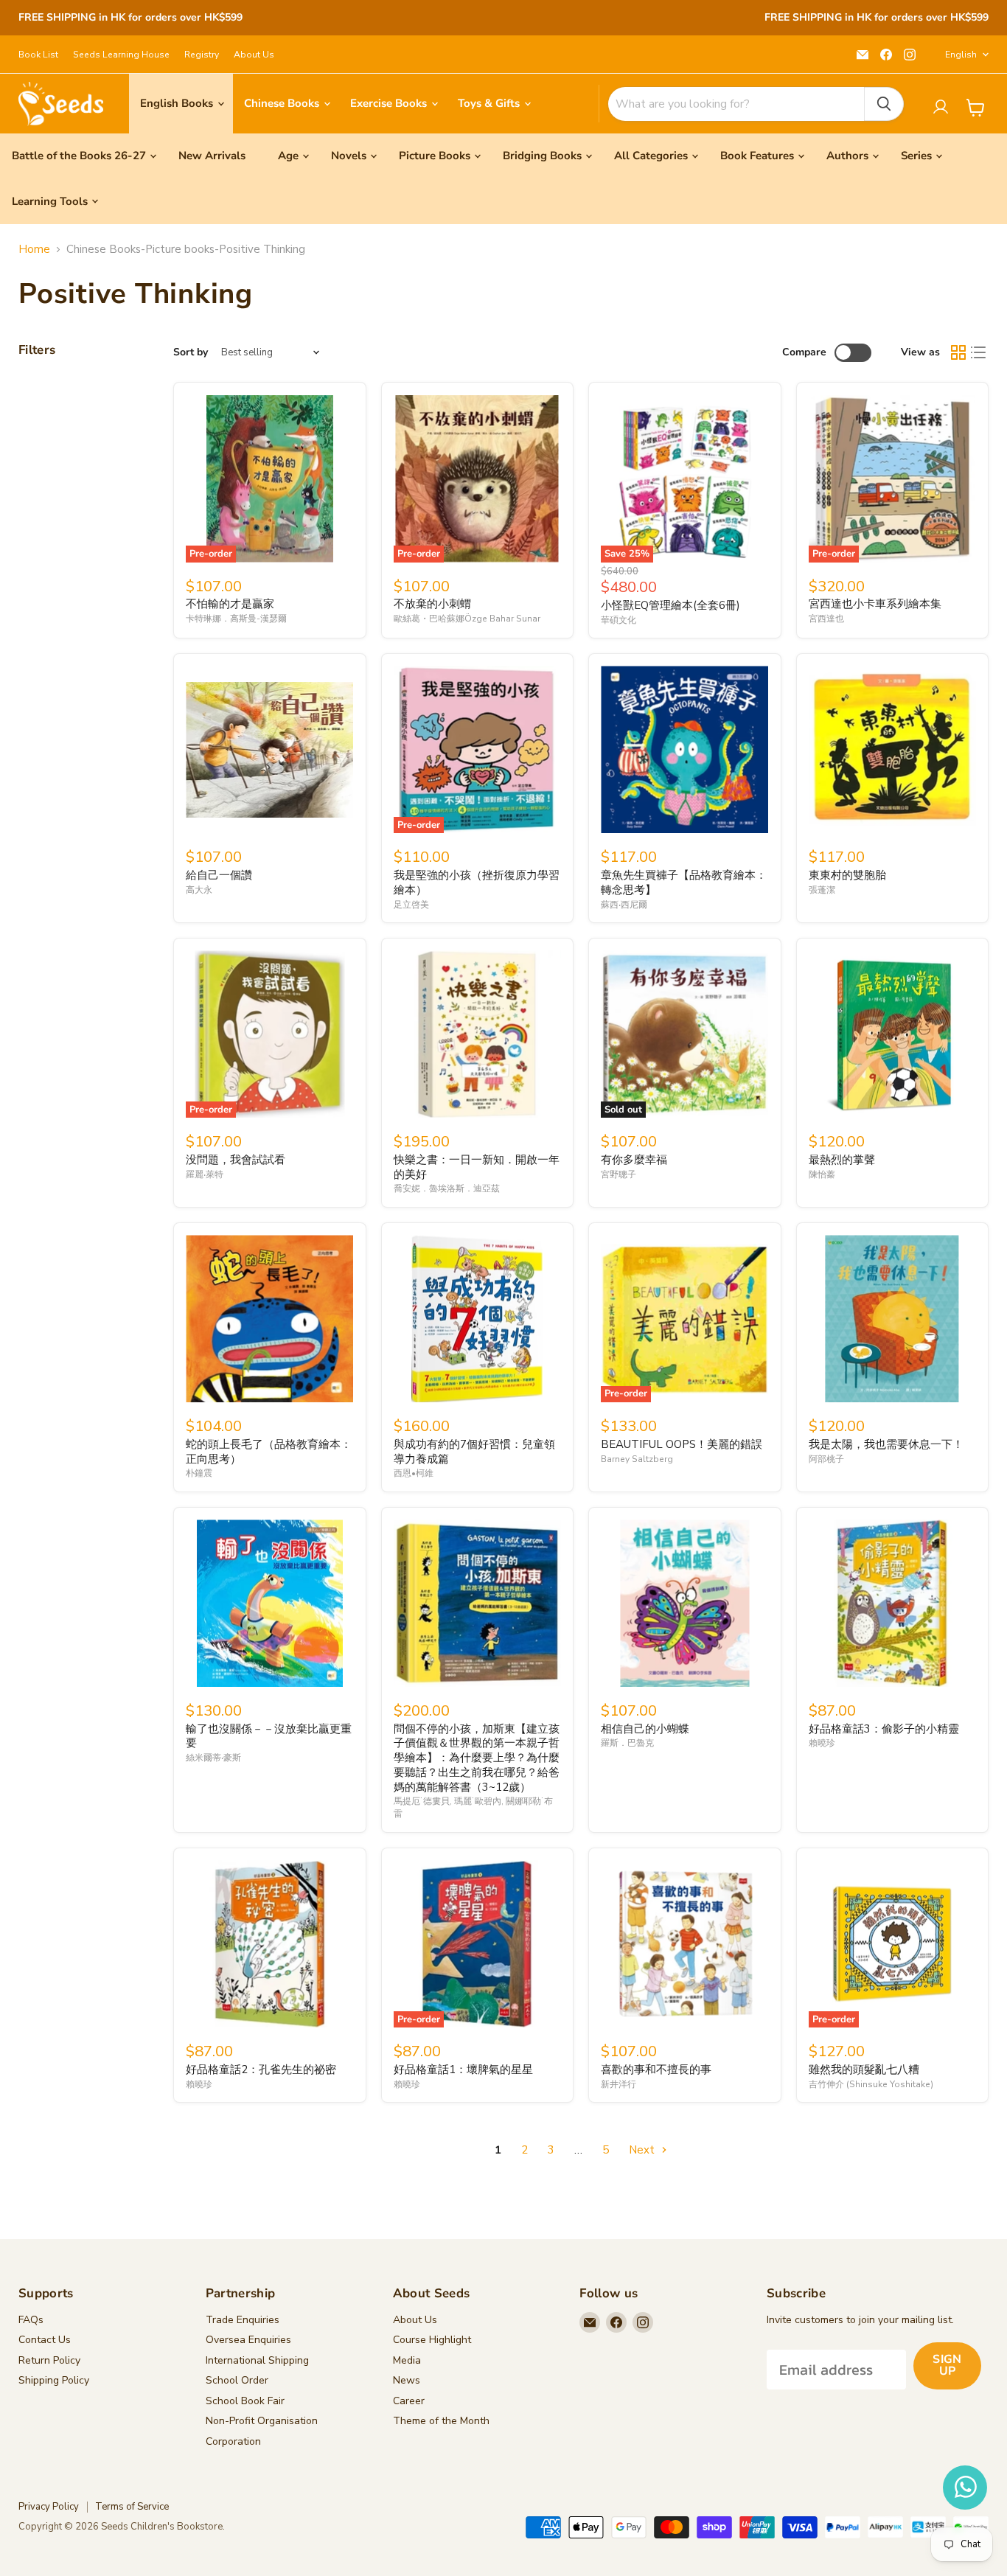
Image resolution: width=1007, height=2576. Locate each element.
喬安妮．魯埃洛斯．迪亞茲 (447, 1188)
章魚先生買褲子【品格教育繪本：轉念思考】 (684, 883)
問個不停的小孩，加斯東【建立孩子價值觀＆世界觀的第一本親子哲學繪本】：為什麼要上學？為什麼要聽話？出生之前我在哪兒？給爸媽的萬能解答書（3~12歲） (477, 1758)
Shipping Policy (54, 2380)
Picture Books (435, 156)
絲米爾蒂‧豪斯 (213, 1758)
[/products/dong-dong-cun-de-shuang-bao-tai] (892, 749)
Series (916, 156)
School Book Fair (245, 2401)
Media (407, 2360)
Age (288, 156)
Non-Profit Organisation (262, 2421)
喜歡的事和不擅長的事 (656, 2069)
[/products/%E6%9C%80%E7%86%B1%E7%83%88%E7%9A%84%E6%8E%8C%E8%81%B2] (892, 1034)
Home (34, 250)
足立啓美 (411, 905)
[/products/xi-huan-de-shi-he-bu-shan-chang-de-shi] (684, 1944)
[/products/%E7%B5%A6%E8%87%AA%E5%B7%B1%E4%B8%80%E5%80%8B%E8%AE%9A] (269, 749)
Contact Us (45, 2340)
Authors (847, 156)
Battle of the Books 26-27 (79, 156)
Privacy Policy (49, 2507)
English (961, 55)
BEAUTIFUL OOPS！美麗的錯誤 (682, 1444)
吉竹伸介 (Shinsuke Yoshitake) (871, 2084)
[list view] (979, 353)
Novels (349, 156)
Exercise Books (390, 103)
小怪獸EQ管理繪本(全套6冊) (670, 605)
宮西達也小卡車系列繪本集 (875, 604)
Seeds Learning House (121, 55)
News (407, 2380)
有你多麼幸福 (634, 1160)
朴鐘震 (199, 1473)
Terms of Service (132, 2507)
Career (409, 2401)
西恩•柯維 (414, 1473)
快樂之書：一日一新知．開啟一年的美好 (477, 1167)
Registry (202, 55)
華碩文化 (619, 620)
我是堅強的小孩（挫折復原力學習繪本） (477, 883)
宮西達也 (826, 619)
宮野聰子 (619, 1174)
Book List (38, 55)
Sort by (191, 352)
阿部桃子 (826, 1459)
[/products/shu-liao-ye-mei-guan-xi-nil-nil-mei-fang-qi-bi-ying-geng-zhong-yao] (269, 1603)
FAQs (31, 2320)
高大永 (199, 890)
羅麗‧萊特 (205, 1174)
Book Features (757, 156)
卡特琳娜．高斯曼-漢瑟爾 (236, 619)
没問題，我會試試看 (236, 1160)
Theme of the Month (441, 2421)
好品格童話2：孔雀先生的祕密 (261, 2069)
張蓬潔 (822, 890)
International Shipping (257, 2360)
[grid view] (958, 353)
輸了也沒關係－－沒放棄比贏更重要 (269, 1736)
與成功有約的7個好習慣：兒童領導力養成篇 (474, 1452)
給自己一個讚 (219, 875)
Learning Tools (50, 201)
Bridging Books (542, 156)
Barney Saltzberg (637, 1459)
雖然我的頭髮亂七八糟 (864, 2069)
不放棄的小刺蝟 (432, 604)
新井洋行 (619, 2084)
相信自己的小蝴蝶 (645, 1729)
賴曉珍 (822, 1743)
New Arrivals (212, 156)
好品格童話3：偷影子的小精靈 (884, 1729)
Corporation (233, 2441)
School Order (237, 2380)
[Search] (884, 104)
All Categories (651, 156)
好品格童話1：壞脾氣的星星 (463, 2069)
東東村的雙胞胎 (847, 875)
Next (643, 2150)
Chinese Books (283, 103)
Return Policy (49, 2360)
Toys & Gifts (490, 103)
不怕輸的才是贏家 (230, 604)
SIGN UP (947, 2365)
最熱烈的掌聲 (842, 1160)
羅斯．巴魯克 (627, 1743)
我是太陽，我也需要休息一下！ (886, 1444)
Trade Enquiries (243, 2320)
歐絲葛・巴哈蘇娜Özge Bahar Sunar (467, 619)
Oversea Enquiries (248, 2340)
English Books (178, 103)
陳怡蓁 (822, 1174)
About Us (254, 55)
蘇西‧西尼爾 (624, 905)
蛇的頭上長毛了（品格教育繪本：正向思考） (269, 1452)
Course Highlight (432, 2340)
